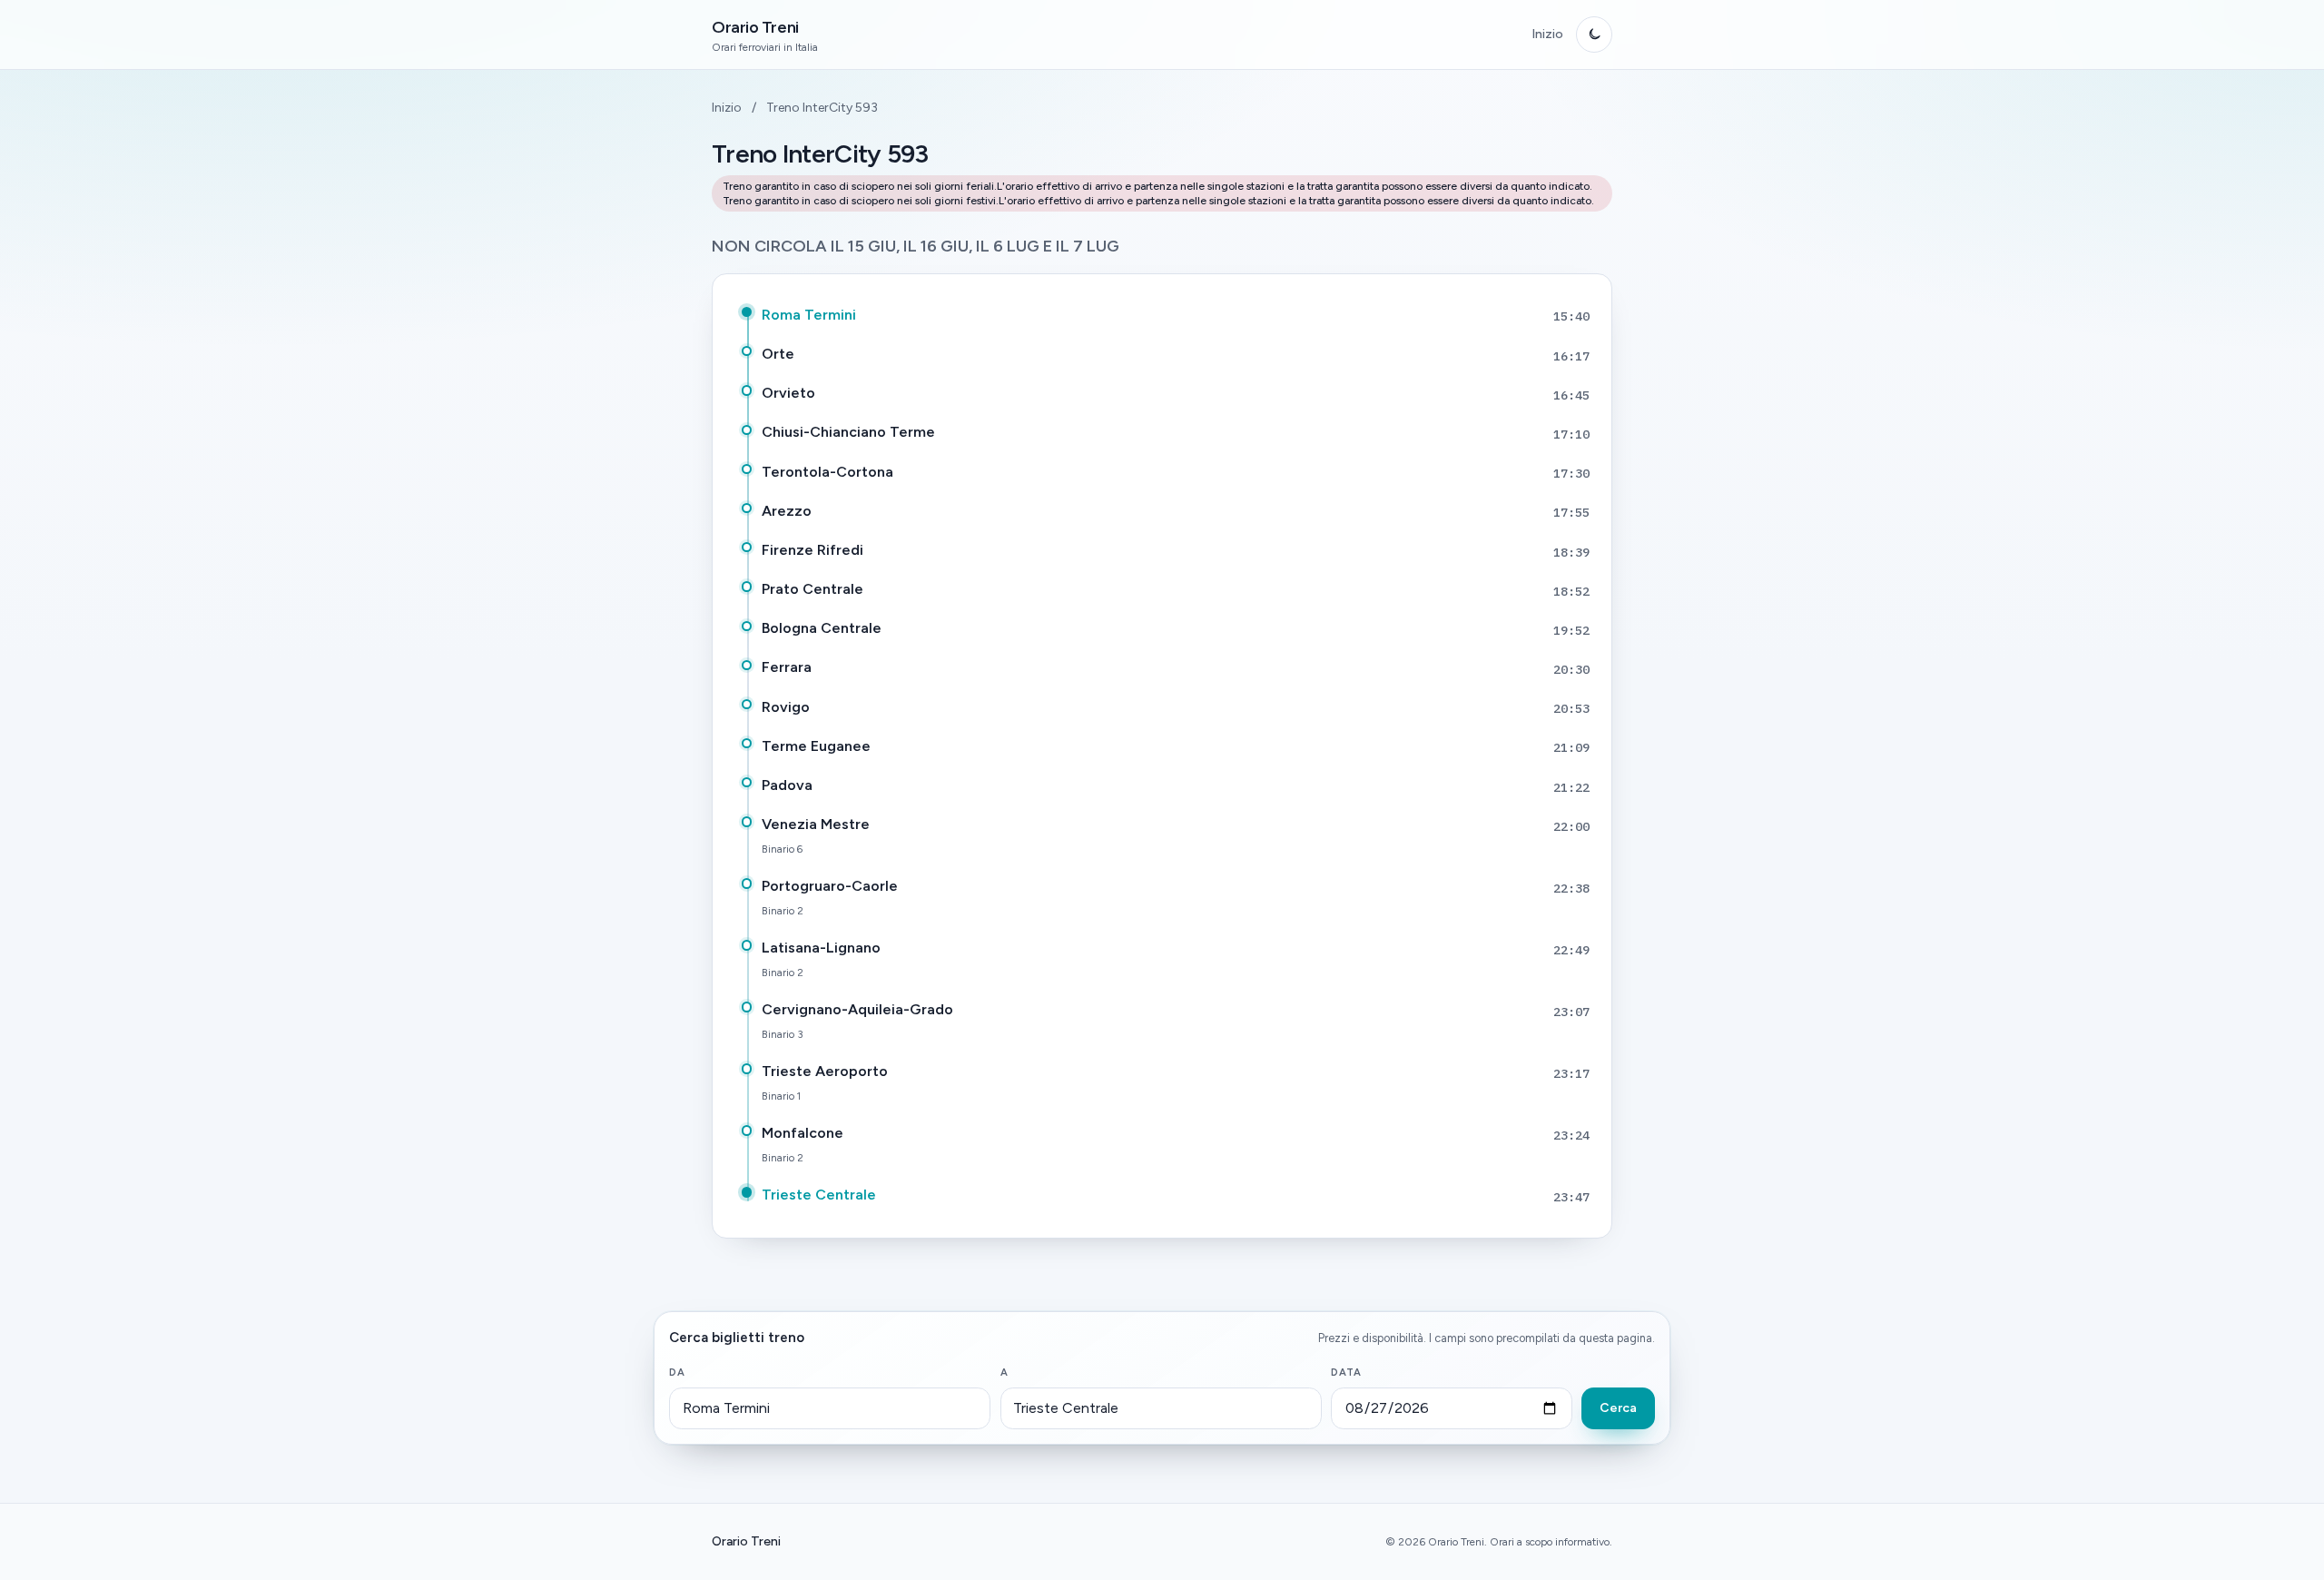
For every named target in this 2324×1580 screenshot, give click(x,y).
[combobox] (830, 1408)
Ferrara (787, 667)
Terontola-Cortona (827, 472)
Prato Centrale (812, 589)
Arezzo (787, 511)
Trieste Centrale (819, 1195)
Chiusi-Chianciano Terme (848, 432)
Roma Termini (809, 315)
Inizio (1547, 34)
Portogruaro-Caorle (830, 886)
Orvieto (788, 393)
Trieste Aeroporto (825, 1071)
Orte (778, 354)
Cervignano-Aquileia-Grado (857, 1009)
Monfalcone (803, 1133)
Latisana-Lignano (821, 948)
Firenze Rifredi (812, 550)
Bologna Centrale (822, 628)
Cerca (1618, 1408)
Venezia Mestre (816, 824)
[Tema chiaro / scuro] (1594, 35)
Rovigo (786, 707)
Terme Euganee (816, 746)
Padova (787, 785)
